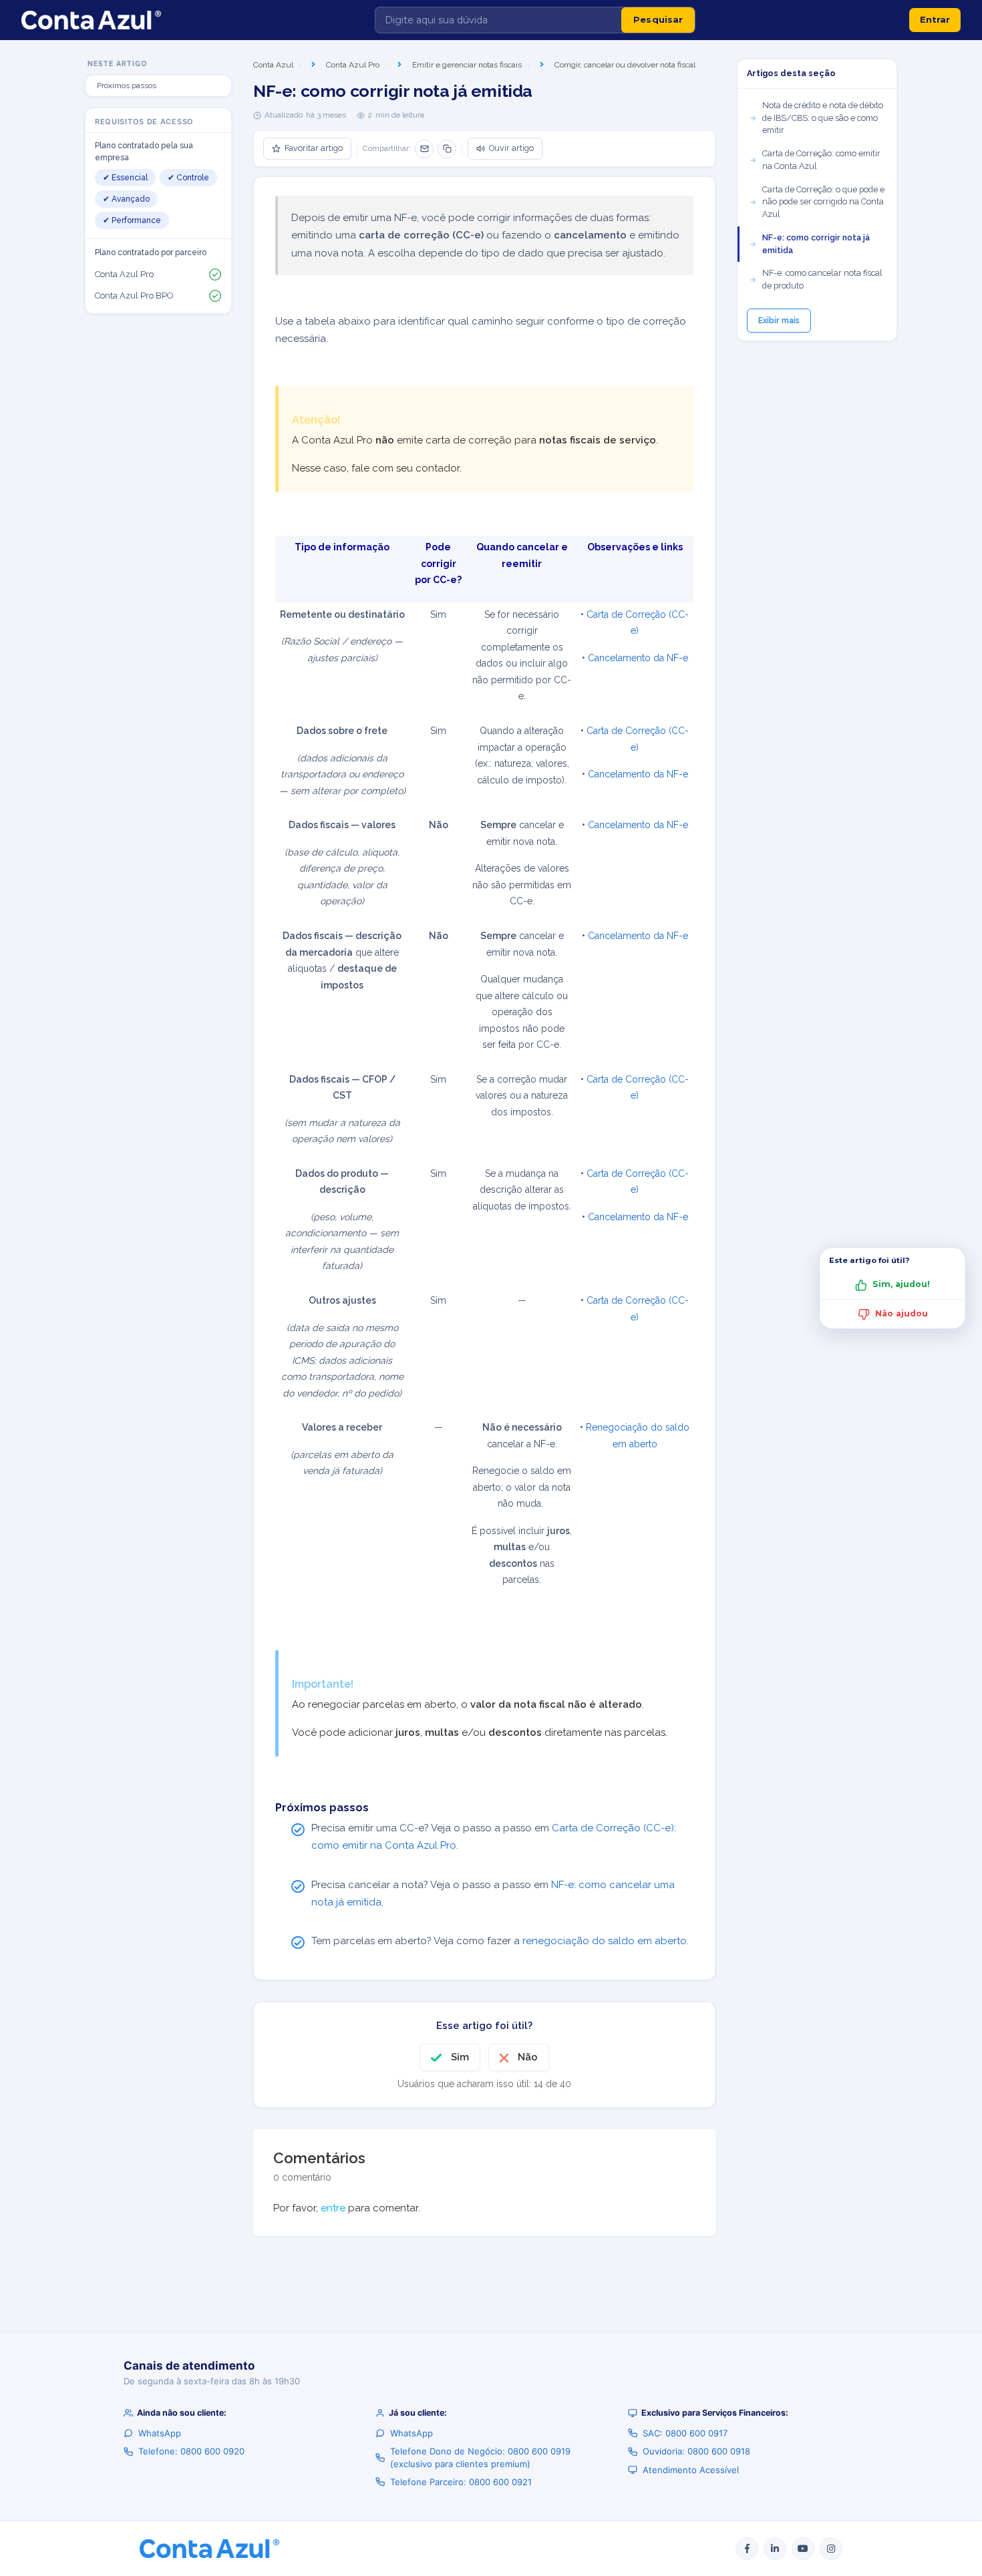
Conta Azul (273, 65)
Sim (460, 2057)
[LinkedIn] (775, 2549)
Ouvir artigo (511, 148)
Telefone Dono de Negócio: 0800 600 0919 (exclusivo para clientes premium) (480, 2457)
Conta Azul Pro (353, 65)
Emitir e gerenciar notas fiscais (467, 65)
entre (333, 2208)
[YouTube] (803, 2549)
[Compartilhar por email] (424, 149)
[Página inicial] (91, 20)
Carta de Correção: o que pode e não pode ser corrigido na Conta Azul (823, 202)
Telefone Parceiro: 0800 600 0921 (461, 2482)
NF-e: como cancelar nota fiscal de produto (822, 279)
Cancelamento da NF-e (638, 658)
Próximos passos (127, 85)
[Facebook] (747, 2549)
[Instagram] (831, 2549)
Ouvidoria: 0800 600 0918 (696, 2451)
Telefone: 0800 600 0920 (191, 2451)
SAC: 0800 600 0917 (685, 2433)
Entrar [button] (935, 19)
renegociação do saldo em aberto (605, 1941)
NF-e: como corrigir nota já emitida (816, 244)
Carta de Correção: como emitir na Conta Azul (821, 160)
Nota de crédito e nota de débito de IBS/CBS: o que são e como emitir (823, 118)
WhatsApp (160, 2433)
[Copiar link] (447, 149)
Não (528, 2057)
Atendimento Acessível (691, 2470)
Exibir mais (779, 321)
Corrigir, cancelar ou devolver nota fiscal (625, 65)
